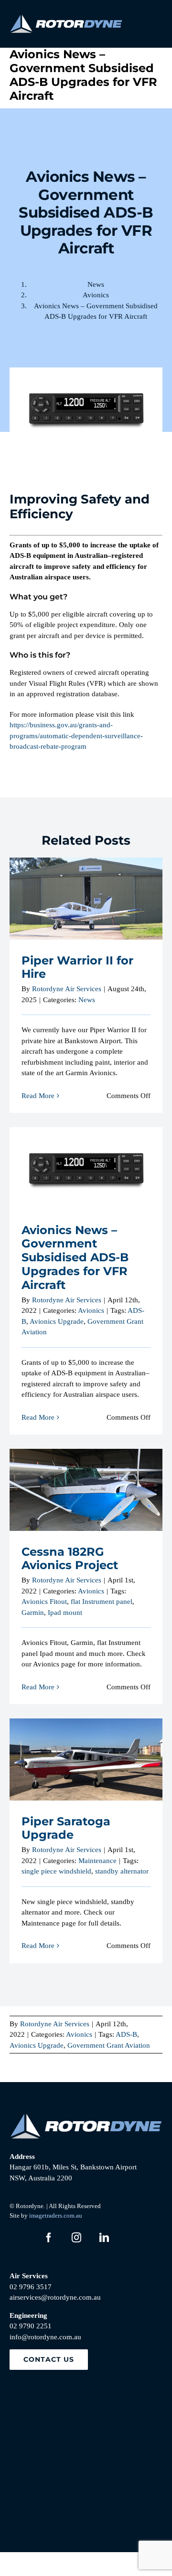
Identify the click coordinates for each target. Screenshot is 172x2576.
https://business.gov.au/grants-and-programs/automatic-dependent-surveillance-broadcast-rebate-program (76, 736)
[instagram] (76, 2238)
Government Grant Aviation (109, 2045)
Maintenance (97, 1861)
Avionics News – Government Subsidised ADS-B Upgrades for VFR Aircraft (86, 1151)
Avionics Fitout (44, 1602)
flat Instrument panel (102, 1602)
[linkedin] (104, 2238)
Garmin (33, 1613)
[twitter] (21, 2238)
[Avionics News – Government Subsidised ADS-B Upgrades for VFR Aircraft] (86, 1168)
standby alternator (122, 1871)
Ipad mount (65, 1613)
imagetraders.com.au (56, 2215)
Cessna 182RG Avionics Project (86, 1482)
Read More (38, 1096)
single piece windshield (56, 1871)
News (87, 1000)
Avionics (91, 1310)
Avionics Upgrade (57, 1321)
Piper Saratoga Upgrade (86, 1752)
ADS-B (126, 2034)
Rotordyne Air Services (67, 989)
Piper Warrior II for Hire (86, 891)
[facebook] (49, 2238)
